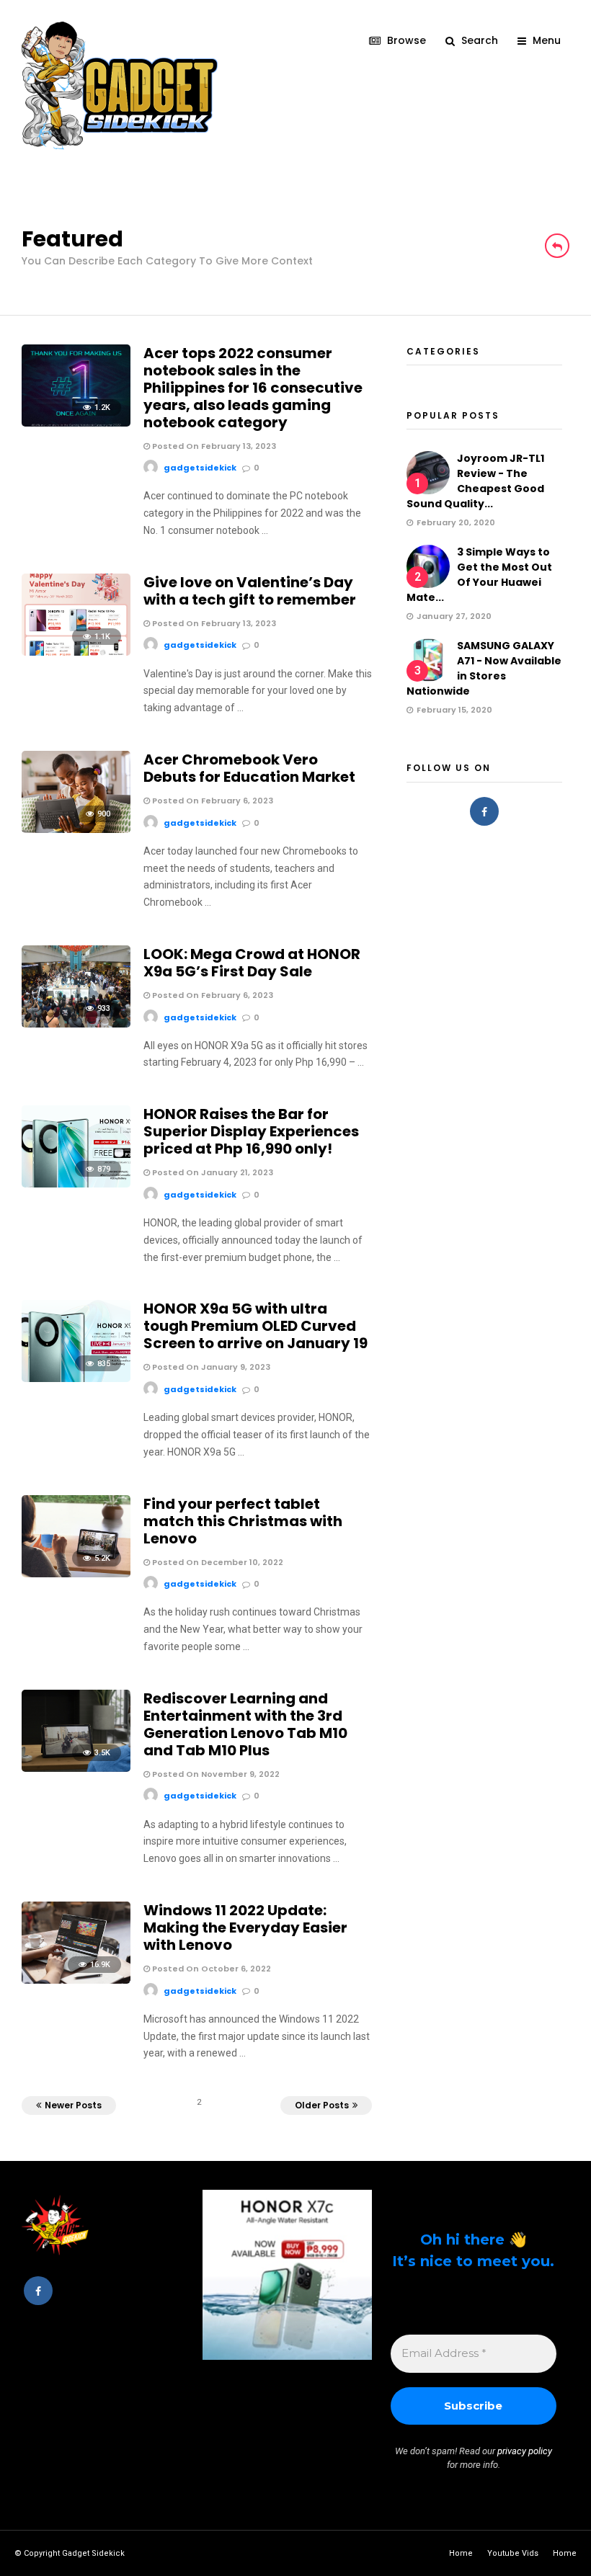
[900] (76, 829)
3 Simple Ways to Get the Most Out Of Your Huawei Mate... (479, 575)
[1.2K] (76, 423)
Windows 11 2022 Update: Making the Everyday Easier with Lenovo (245, 1927)
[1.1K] (76, 652)
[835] (76, 1378)
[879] (76, 1184)
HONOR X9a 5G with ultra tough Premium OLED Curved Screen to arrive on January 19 (255, 1326)
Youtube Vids (513, 2553)
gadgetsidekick (200, 468)
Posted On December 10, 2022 (217, 1562)
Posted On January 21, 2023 (212, 1172)
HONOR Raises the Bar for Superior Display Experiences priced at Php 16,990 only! (251, 1131)
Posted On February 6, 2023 (212, 801)
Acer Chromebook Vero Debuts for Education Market (249, 768)
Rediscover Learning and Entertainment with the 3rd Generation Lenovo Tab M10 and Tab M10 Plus (245, 1724)
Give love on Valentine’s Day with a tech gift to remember (250, 591)
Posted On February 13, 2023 (213, 446)
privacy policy (525, 2451)
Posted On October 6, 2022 (210, 1969)
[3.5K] (76, 1768)
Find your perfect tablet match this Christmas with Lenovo (243, 1521)
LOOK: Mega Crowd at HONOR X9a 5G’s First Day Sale (252, 963)
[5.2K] (76, 1574)
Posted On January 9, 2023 (210, 1367)
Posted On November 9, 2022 (215, 1774)
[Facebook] (484, 811)
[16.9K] (76, 1980)
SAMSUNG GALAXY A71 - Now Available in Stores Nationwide (484, 668)
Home (461, 2553)
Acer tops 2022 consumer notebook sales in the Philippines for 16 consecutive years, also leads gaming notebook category (253, 388)
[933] (76, 1024)
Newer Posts (73, 2105)
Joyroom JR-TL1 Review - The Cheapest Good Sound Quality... (475, 481)
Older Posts (322, 2105)
